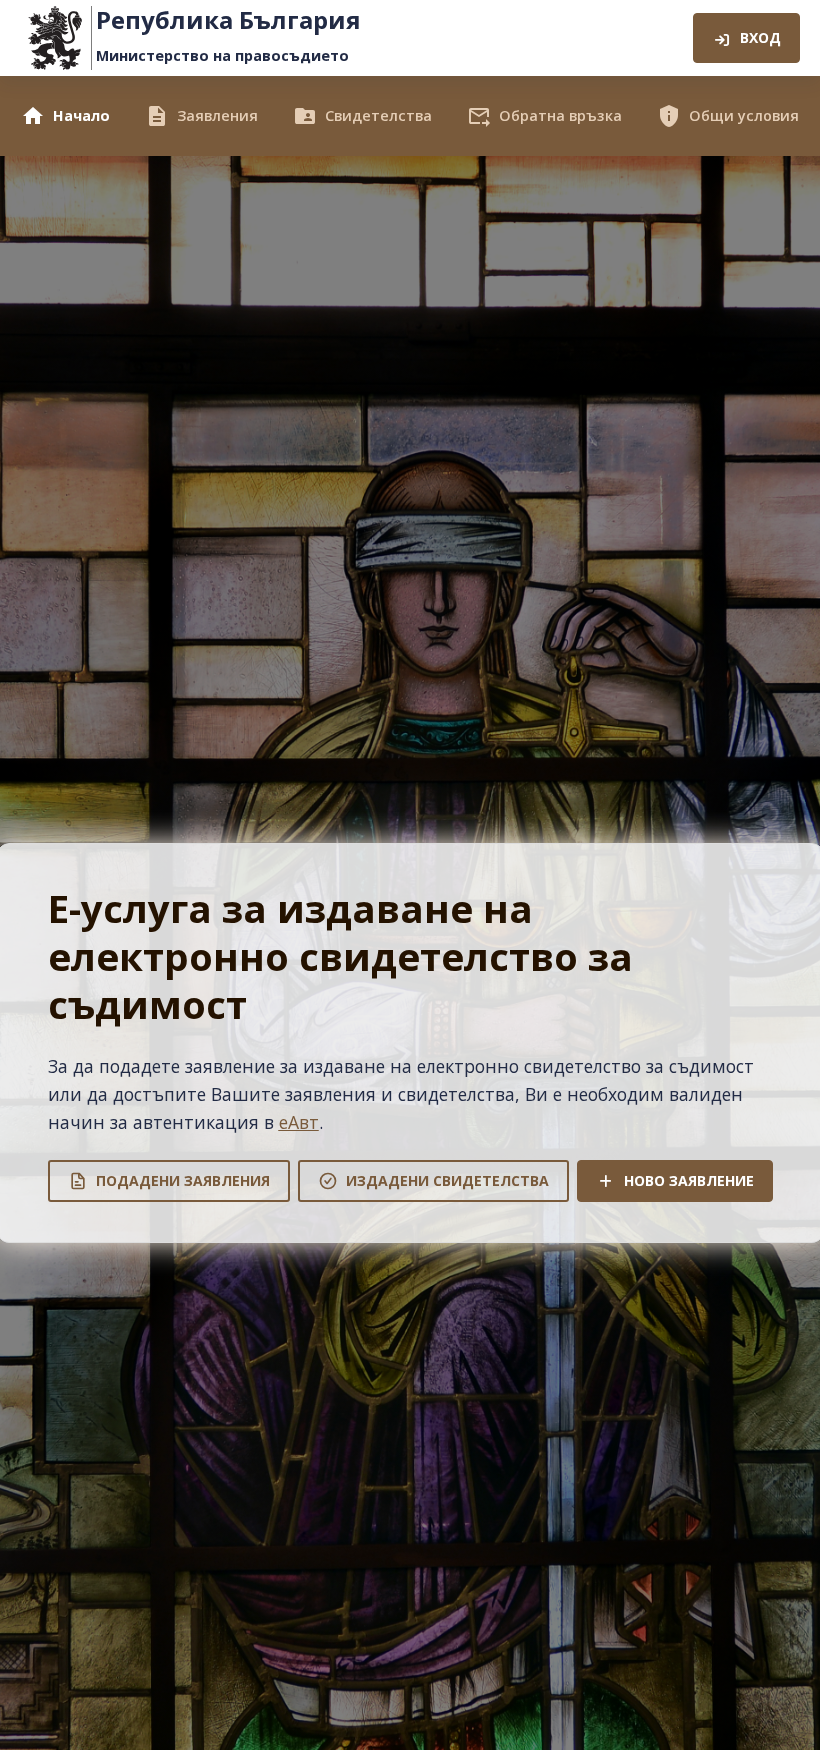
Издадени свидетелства (447, 1180)
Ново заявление (689, 1180)
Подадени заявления (183, 1180)
